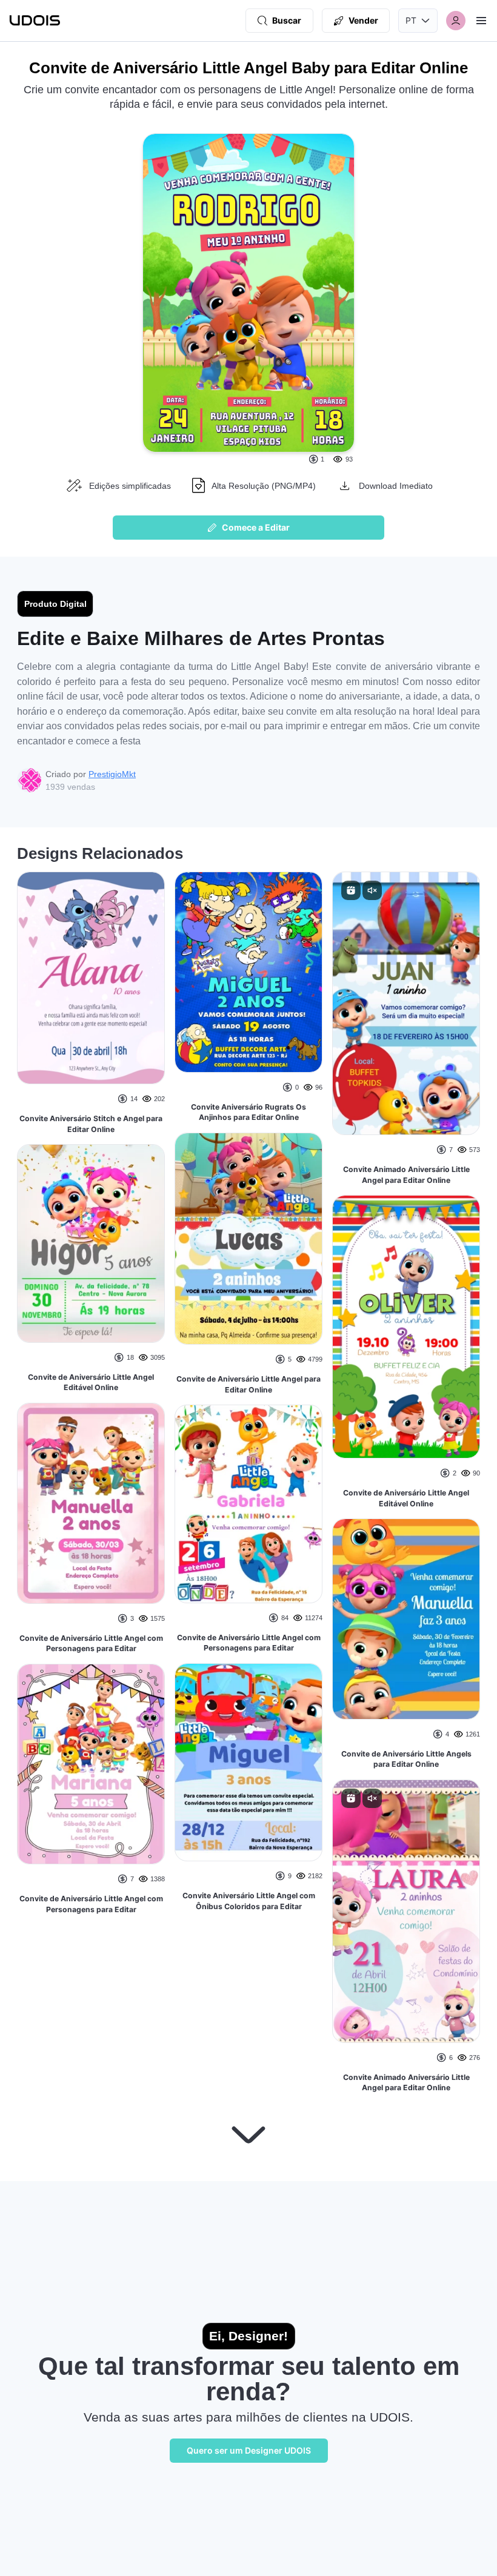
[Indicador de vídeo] (351, 890)
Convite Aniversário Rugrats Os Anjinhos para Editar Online (248, 1112)
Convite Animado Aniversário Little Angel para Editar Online (406, 1175)
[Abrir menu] (481, 21)
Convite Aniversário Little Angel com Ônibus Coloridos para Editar (249, 1901)
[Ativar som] (372, 890)
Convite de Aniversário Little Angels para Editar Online (406, 1759)
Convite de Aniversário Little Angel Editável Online (91, 1382)
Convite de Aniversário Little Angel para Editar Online (248, 1384)
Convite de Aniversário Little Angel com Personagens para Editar (91, 1644)
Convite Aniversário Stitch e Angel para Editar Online (91, 1124)
